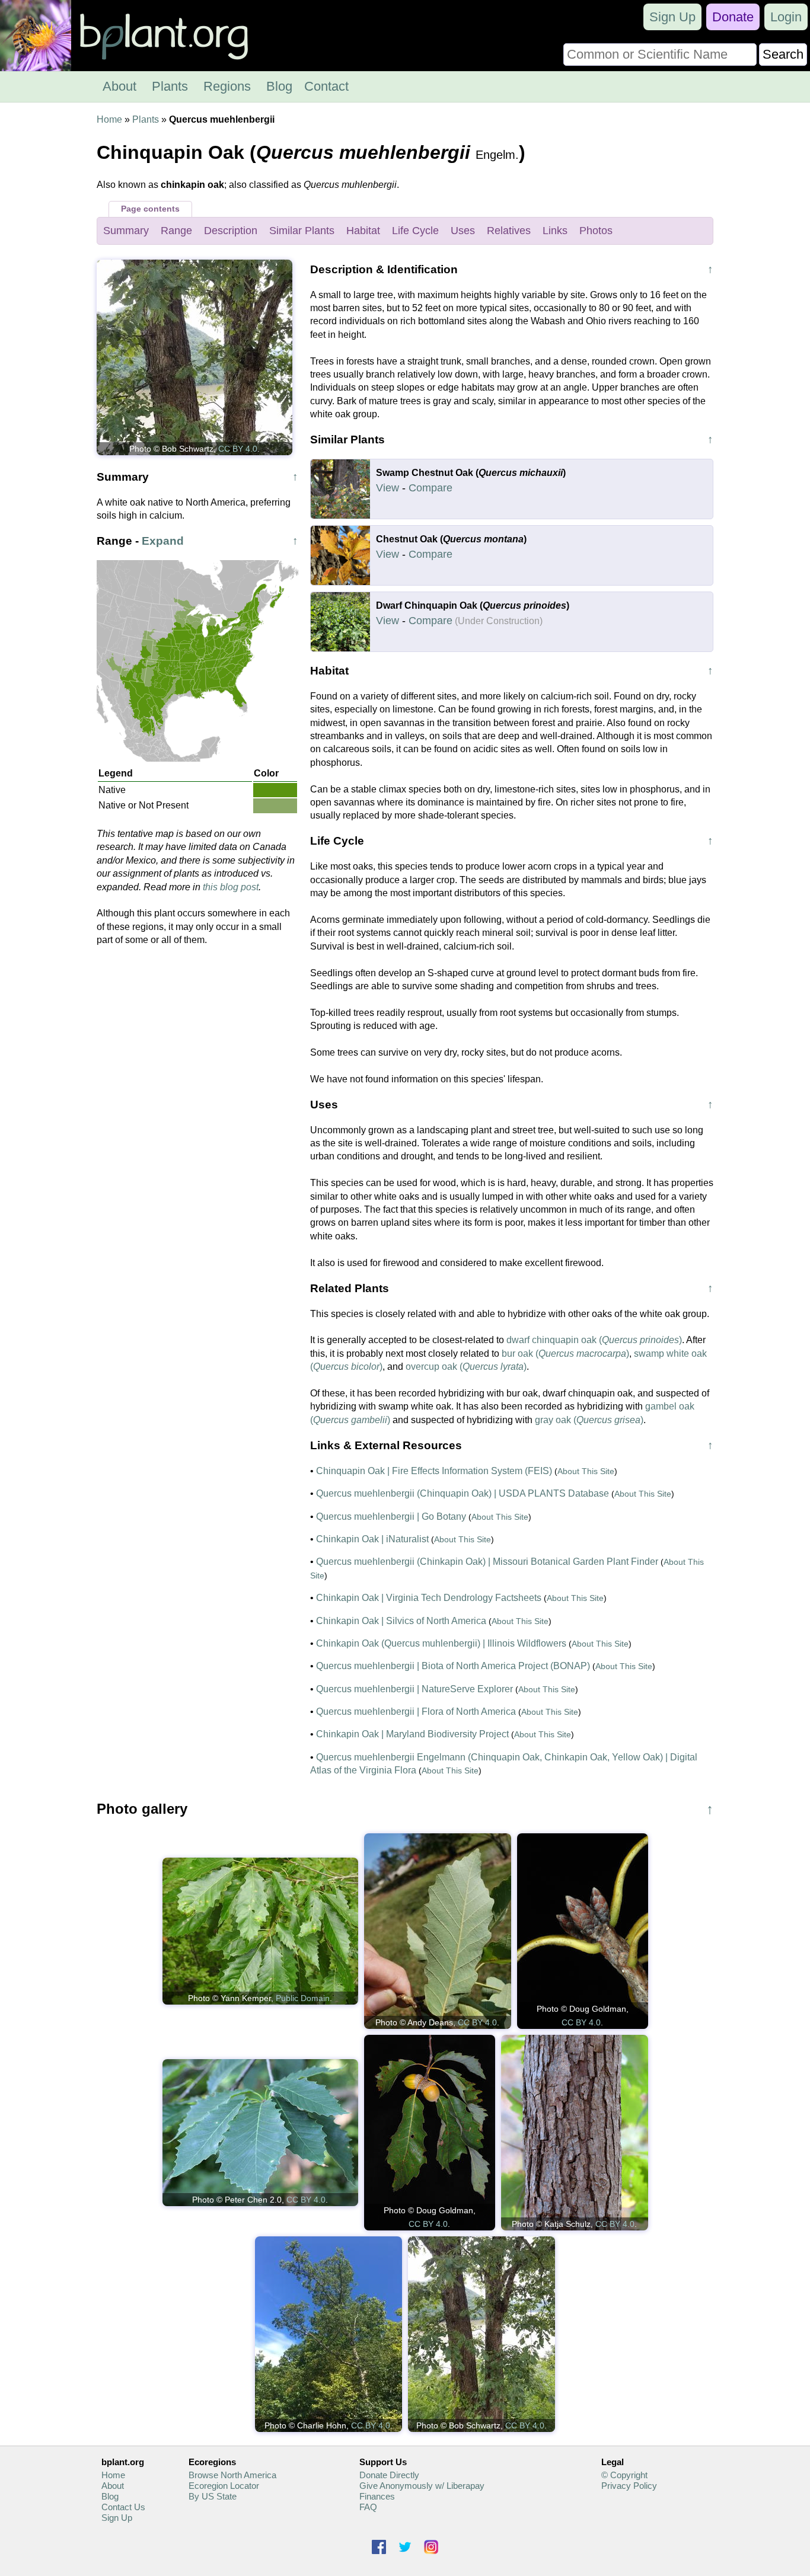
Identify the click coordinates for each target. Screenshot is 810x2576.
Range (176, 231)
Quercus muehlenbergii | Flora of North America (416, 1712)
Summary (126, 231)
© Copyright (624, 2475)
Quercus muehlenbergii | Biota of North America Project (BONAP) (453, 1666)
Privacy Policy (629, 2486)
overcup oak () (466, 1367)
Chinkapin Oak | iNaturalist (372, 1539)
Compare (430, 488)
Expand (163, 541)
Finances (377, 2496)
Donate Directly (389, 2475)
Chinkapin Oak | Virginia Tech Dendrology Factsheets (429, 1598)
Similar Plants (302, 231)
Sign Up (672, 17)
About (119, 86)
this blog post (231, 887)
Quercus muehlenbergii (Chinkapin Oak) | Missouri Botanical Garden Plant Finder (487, 1562)
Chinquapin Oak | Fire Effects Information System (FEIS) (434, 1471)
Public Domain (303, 1998)
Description (231, 231)
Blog (279, 86)
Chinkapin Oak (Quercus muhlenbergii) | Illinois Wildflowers (441, 1643)
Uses (463, 231)
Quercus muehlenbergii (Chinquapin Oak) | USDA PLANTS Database (463, 1493)
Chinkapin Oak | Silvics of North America (401, 1621)
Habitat (363, 231)
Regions (227, 86)
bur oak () (565, 1353)
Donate (733, 17)
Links (555, 231)
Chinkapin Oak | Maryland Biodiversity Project (412, 1734)
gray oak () (589, 1420)
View (388, 488)
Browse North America (232, 2475)
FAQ (368, 2507)
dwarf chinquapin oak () (594, 1340)
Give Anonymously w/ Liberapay (422, 2486)
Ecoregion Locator (224, 2486)
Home (109, 119)
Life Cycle (415, 231)
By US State (213, 2496)
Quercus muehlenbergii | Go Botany (391, 1516)
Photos (596, 231)
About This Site (586, 1471)
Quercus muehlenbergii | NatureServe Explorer (414, 1689)
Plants (170, 86)
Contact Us (123, 2507)
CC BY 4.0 (238, 449)
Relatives (509, 231)
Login (786, 17)
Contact (326, 86)
